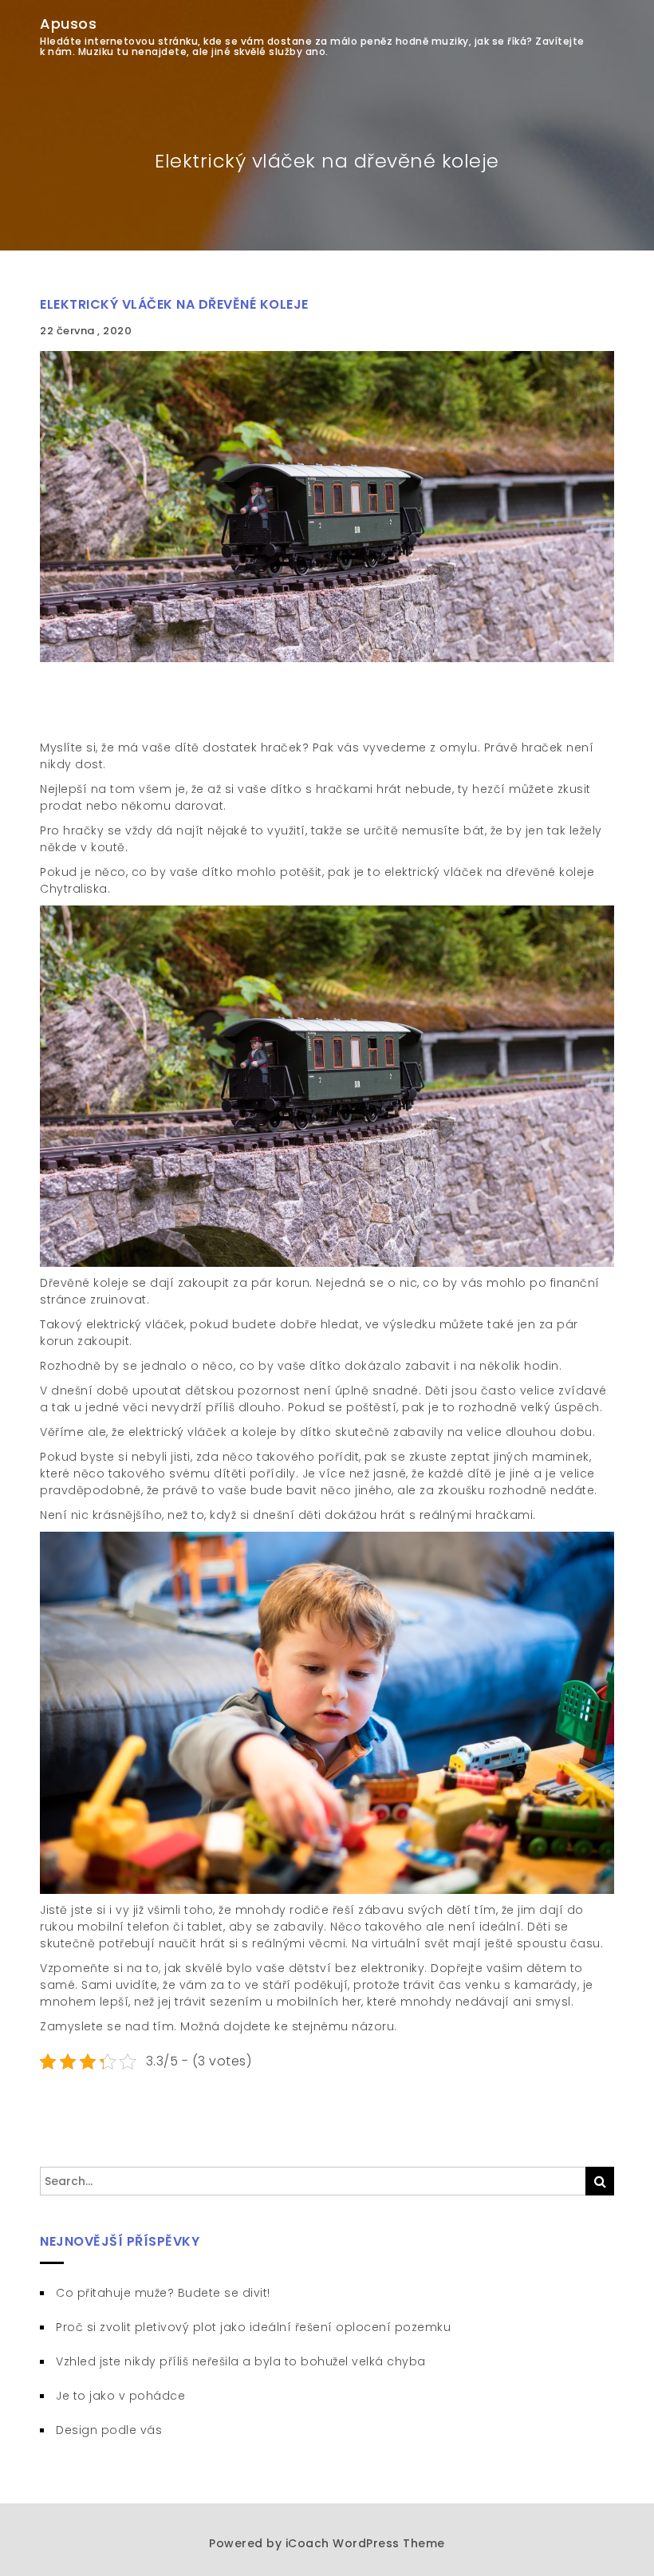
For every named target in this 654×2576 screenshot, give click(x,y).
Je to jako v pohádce (120, 2396)
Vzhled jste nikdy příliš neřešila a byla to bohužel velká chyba (241, 2361)
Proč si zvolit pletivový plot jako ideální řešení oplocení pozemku (253, 2327)
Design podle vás (109, 2430)
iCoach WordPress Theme (365, 2543)
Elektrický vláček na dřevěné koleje (174, 304)
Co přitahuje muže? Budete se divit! (163, 2293)
